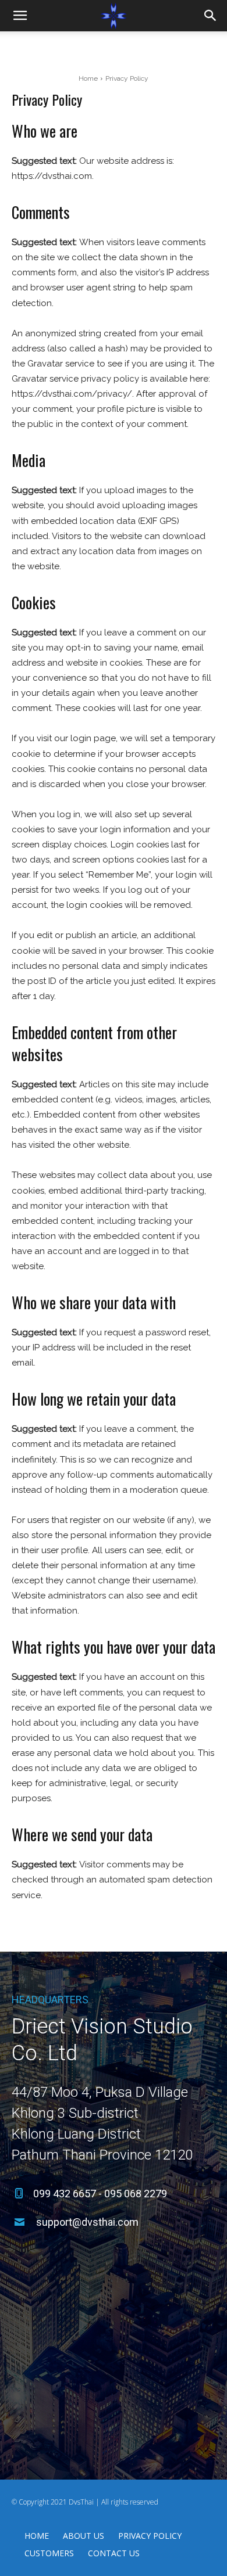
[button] (211, 16)
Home (88, 78)
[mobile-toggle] (20, 16)
